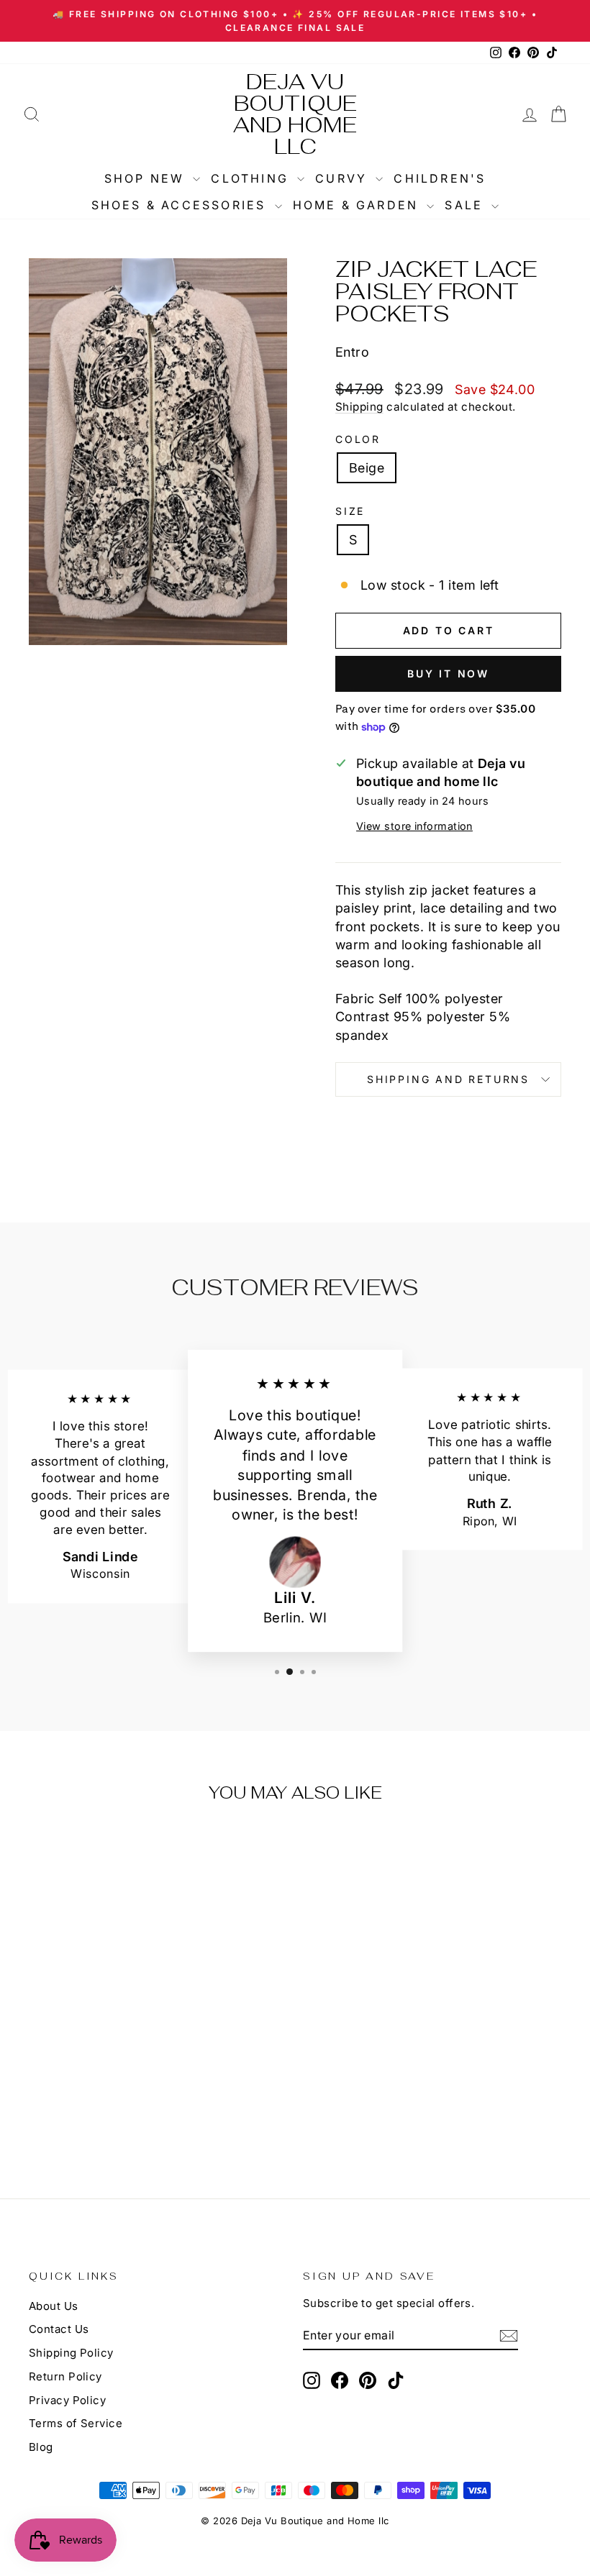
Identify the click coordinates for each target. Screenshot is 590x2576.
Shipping (359, 407)
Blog (41, 2447)
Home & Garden (358, 205)
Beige (367, 468)
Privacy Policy (67, 2400)
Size (350, 511)
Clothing (252, 178)
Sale (466, 205)
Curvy (344, 178)
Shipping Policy (71, 2353)
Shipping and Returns (448, 1079)
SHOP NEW (147, 178)
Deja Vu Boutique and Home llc (295, 114)
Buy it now (448, 673)
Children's (440, 178)
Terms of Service (76, 2423)
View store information (414, 826)
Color (358, 439)
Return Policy (65, 2376)
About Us (54, 2306)
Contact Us (59, 2329)
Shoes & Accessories (181, 205)
